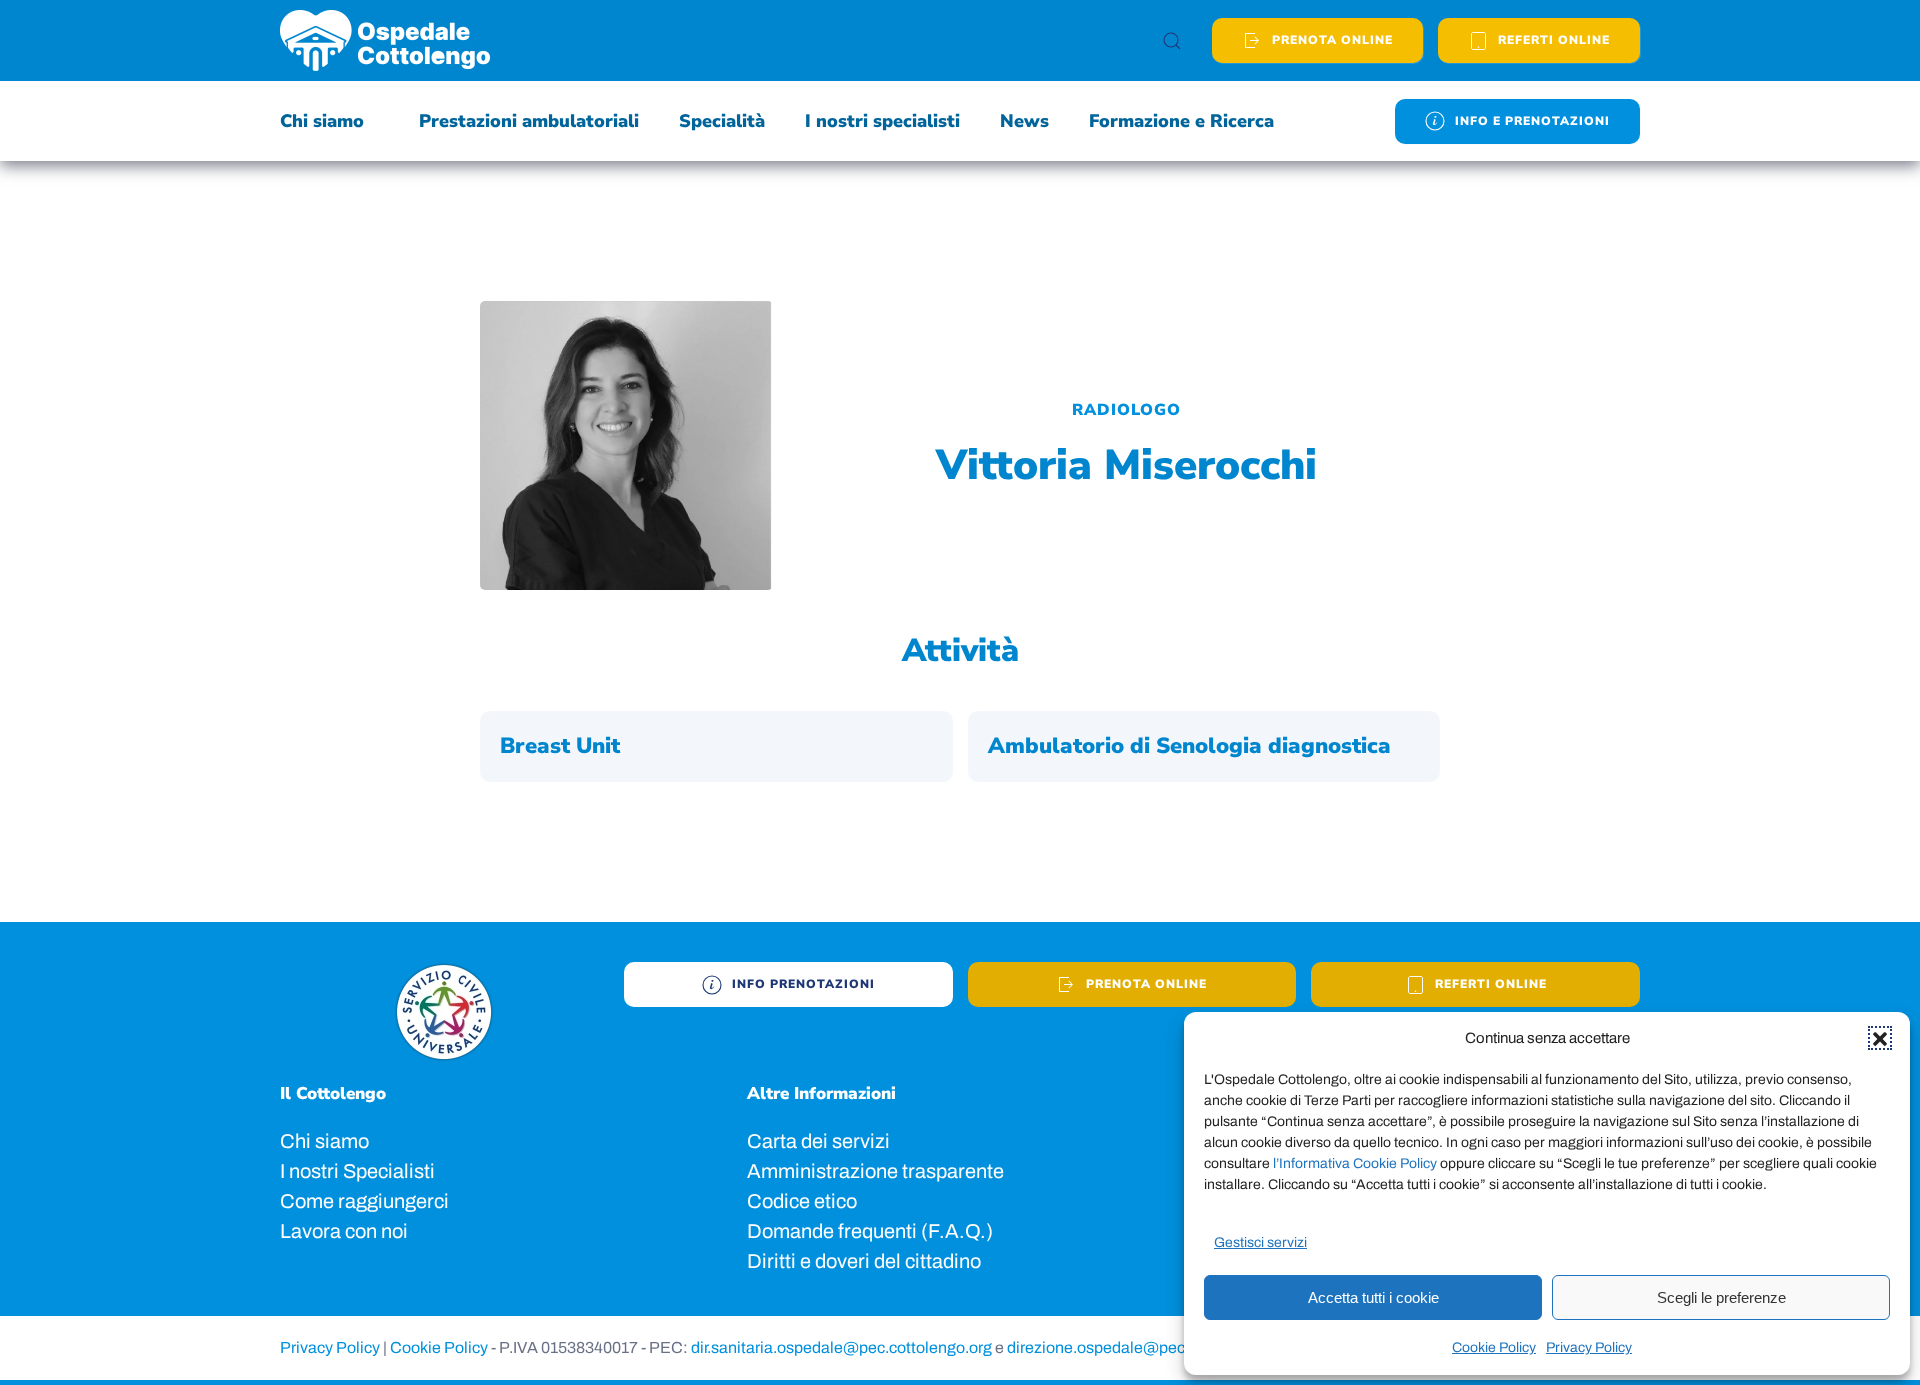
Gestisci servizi (1260, 1242)
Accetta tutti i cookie (1373, 1297)
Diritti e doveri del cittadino (864, 1261)
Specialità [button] (722, 121)
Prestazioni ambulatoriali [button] (529, 121)
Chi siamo (324, 1141)
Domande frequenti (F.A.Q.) (870, 1231)
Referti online (1491, 984)
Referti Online (1554, 40)
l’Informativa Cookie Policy (1356, 1163)
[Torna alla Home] (385, 40)
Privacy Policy (1589, 1347)
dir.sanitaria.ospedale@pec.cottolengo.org (843, 1347)
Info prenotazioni (803, 984)
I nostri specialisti (882, 121)
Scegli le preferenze (1721, 1297)
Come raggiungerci (364, 1201)
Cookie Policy (1494, 1347)
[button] (1880, 1038)
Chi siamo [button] (322, 121)
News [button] (1024, 121)
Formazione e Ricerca (1181, 121)
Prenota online (1332, 40)
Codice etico (802, 1201)
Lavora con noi (344, 1231)
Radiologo (1126, 410)
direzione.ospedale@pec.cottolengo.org (1149, 1347)
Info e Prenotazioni (1532, 121)
